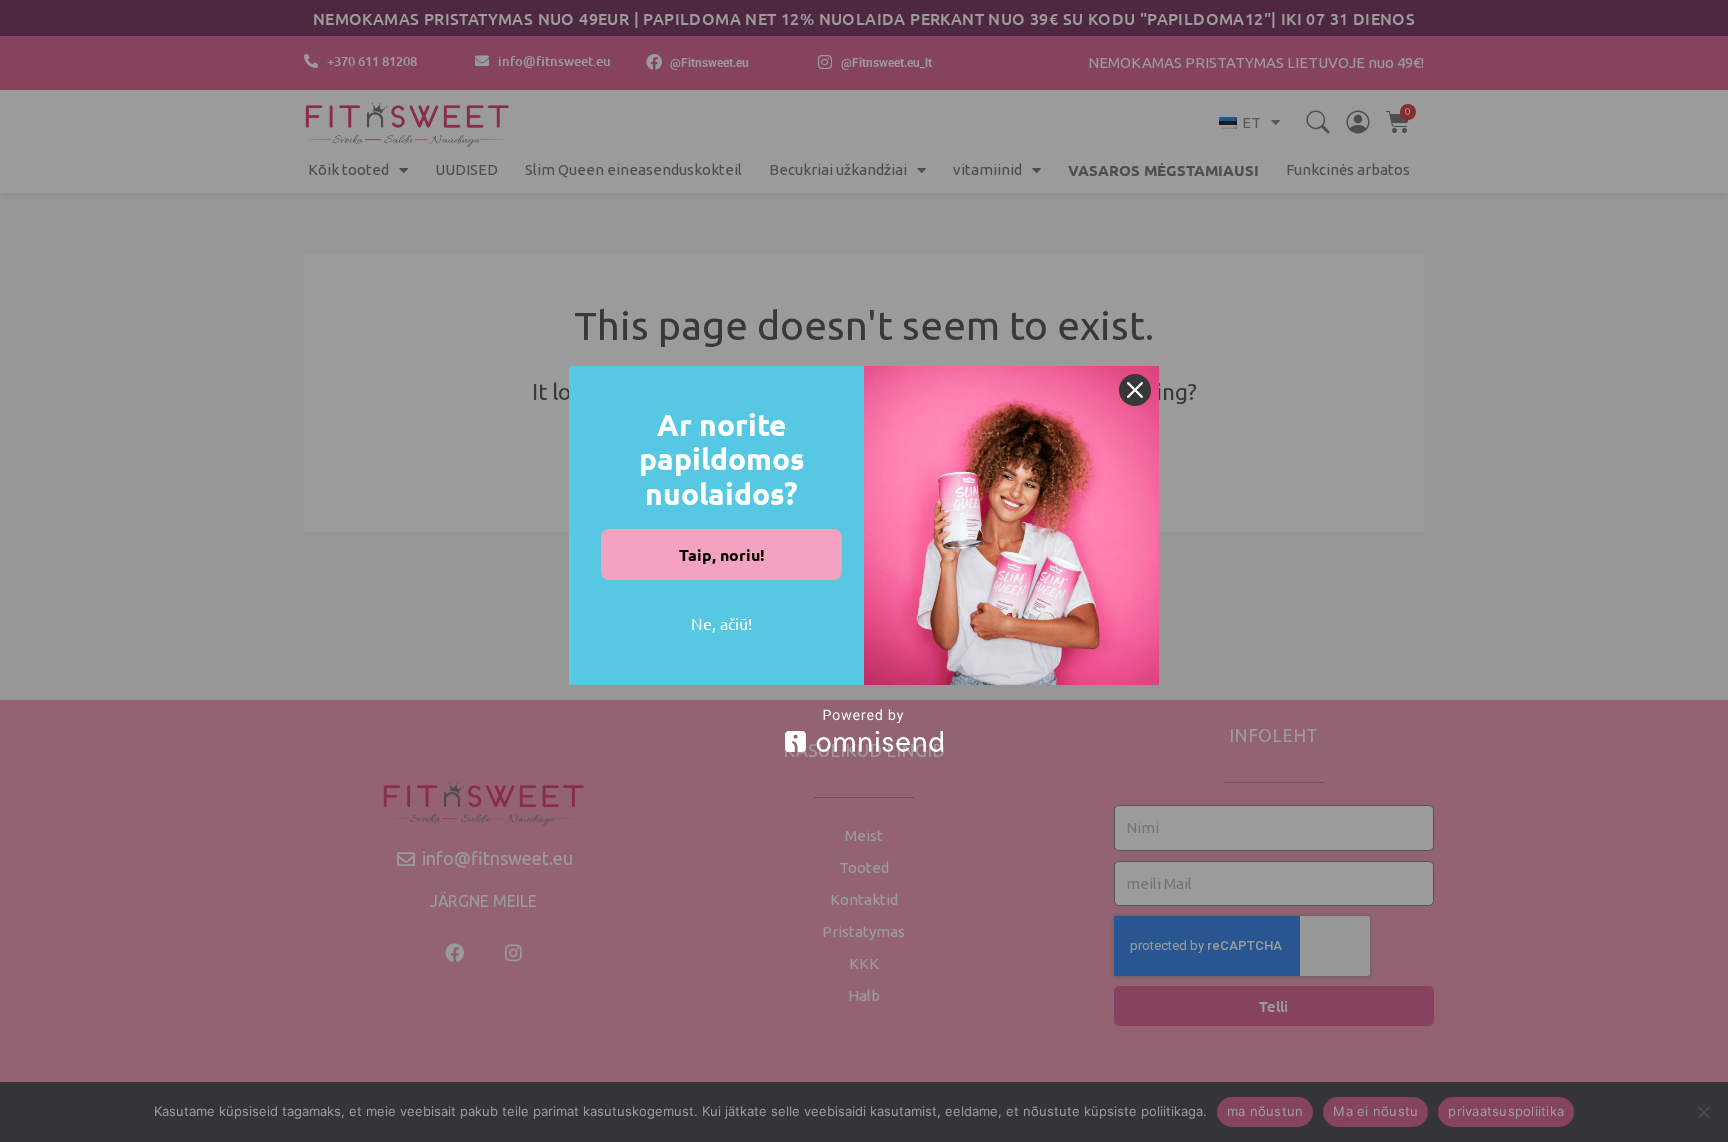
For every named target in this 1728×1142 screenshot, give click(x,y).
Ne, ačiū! (721, 623)
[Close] (1135, 390)
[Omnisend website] (864, 730)
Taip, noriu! (722, 554)
